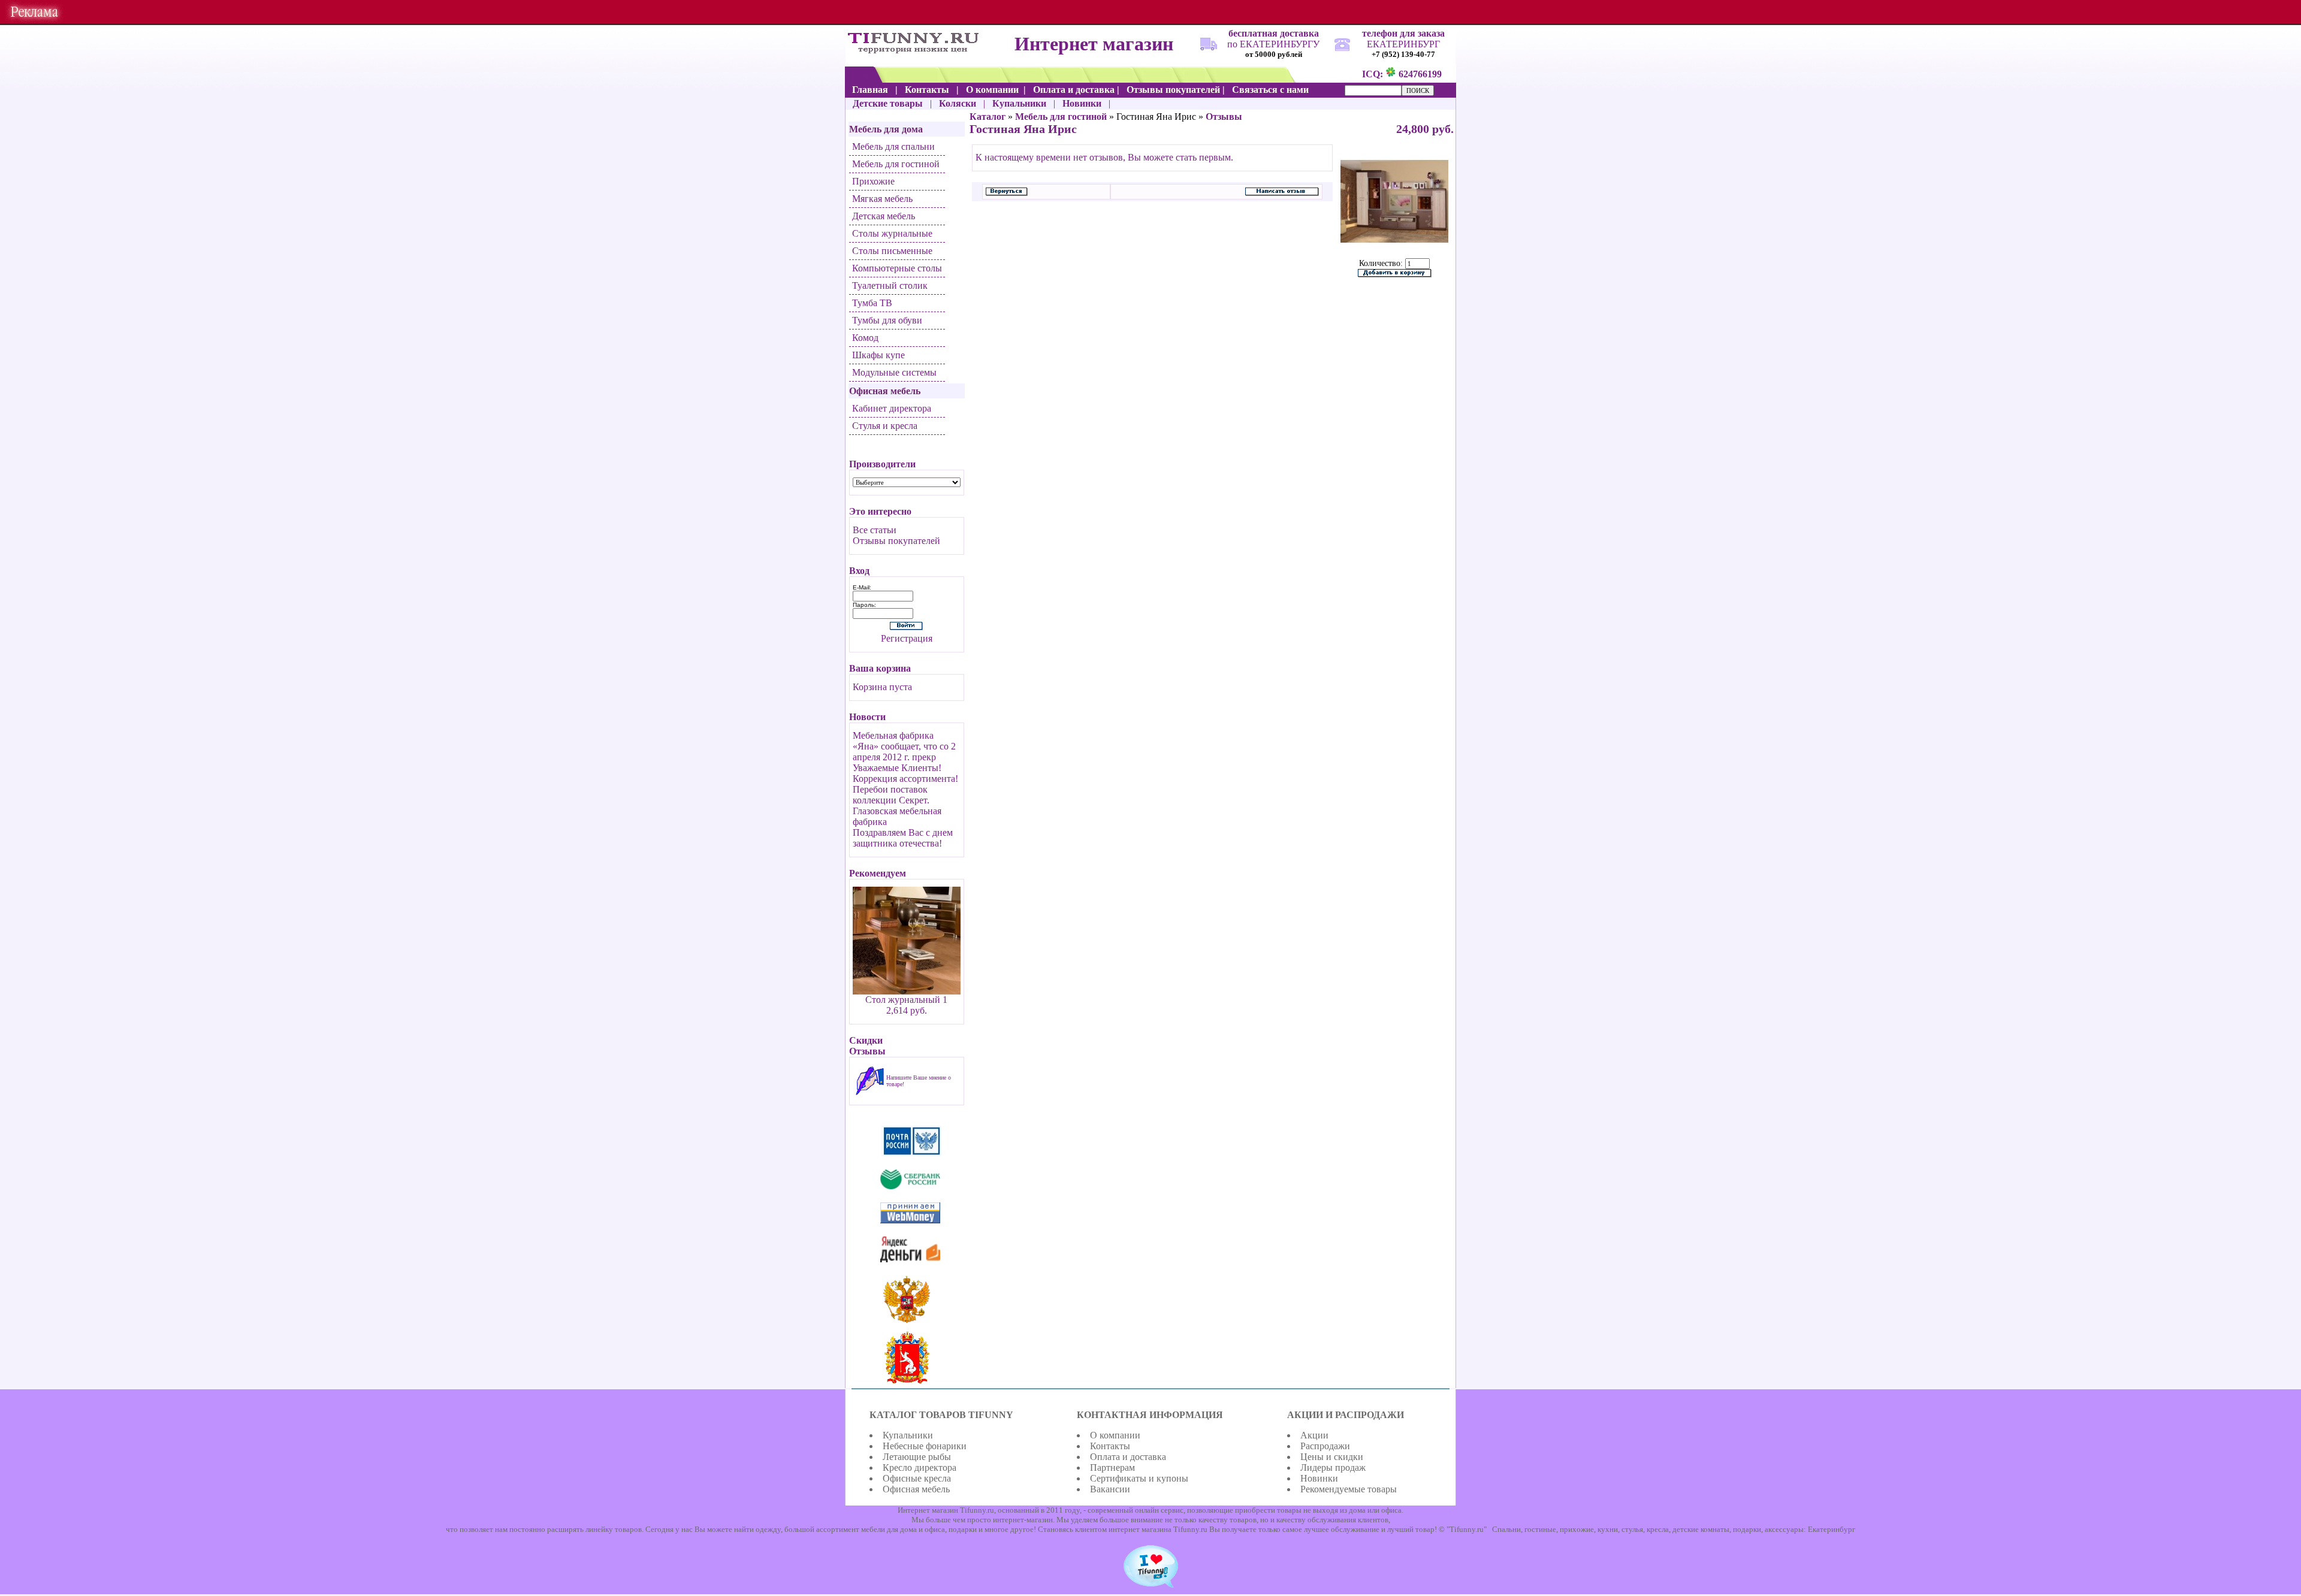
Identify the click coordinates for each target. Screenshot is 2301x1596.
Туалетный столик (890, 285)
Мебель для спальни (893, 146)
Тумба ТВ (872, 303)
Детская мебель (884, 216)
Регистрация (907, 638)
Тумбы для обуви (887, 320)
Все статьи (875, 530)
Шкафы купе (878, 355)
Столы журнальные (892, 233)
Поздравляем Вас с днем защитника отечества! (903, 838)
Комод (865, 338)
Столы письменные (892, 251)
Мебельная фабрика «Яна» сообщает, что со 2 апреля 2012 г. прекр (904, 746)
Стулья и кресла (885, 426)
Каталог (988, 117)
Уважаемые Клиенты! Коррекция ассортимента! (905, 773)
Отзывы (1224, 117)
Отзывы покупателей (896, 541)
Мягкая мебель (882, 199)
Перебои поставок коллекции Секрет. (891, 795)
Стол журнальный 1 (906, 1000)
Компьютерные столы (897, 268)
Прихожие (873, 181)
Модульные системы (894, 372)
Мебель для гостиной (896, 164)
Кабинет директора (892, 408)
